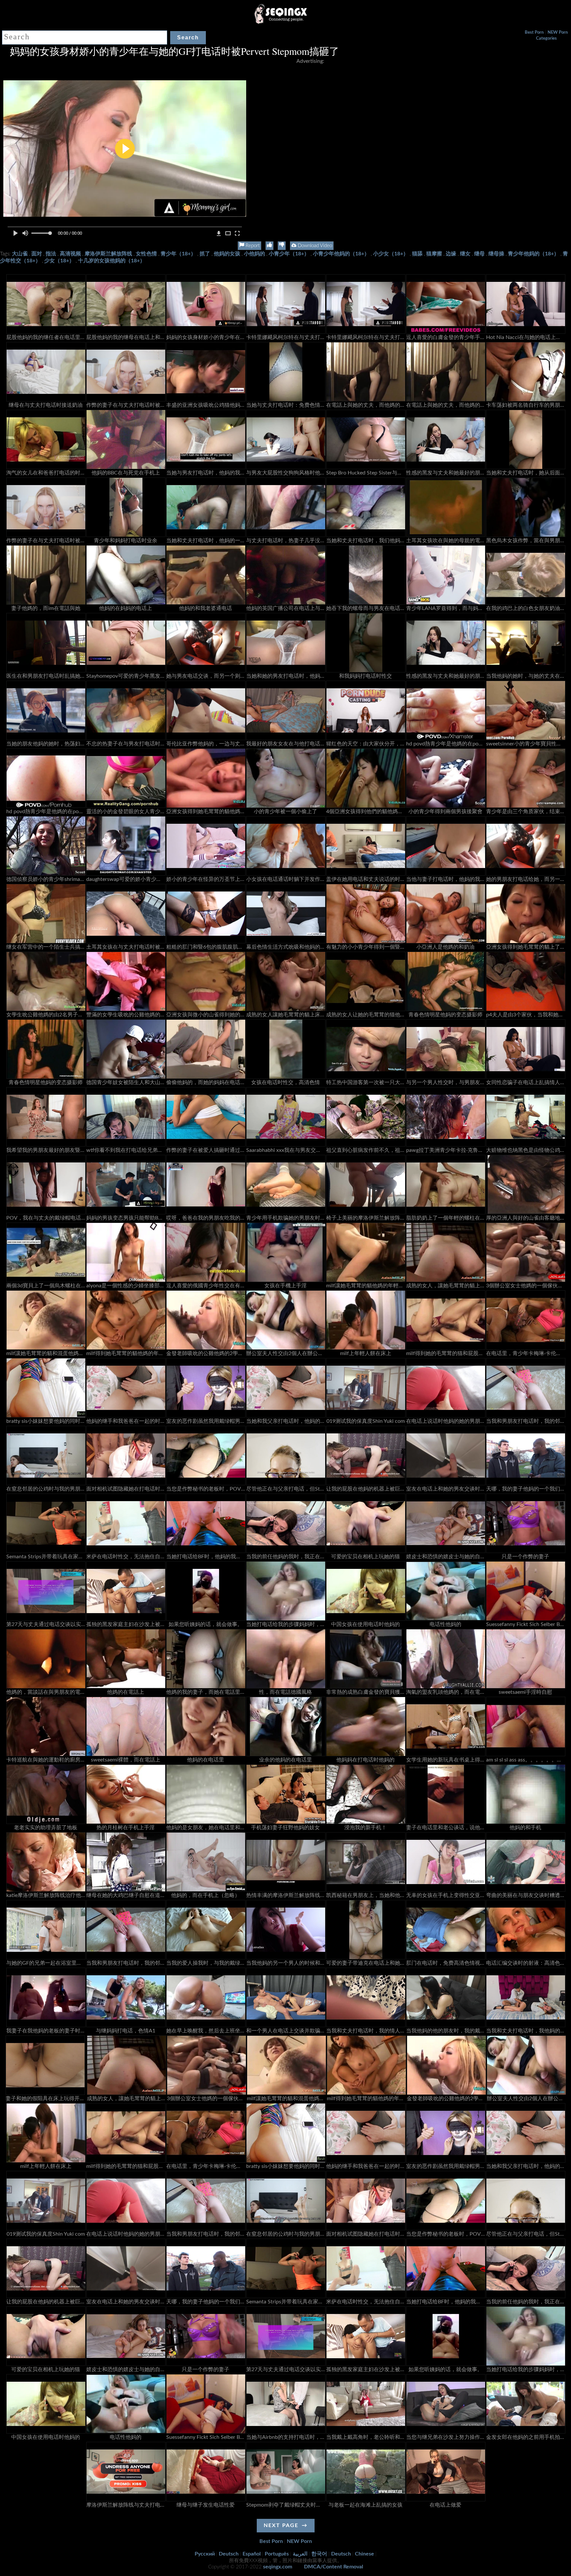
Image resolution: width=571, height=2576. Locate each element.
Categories (546, 38)
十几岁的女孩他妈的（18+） (112, 261)
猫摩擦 (434, 254)
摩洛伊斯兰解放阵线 (108, 254)
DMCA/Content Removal (334, 2567)
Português (277, 2554)
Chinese (364, 2554)
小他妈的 (254, 254)
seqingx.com (278, 2567)
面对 (37, 254)
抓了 (205, 254)
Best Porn (534, 33)
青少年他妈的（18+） (533, 254)
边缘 (451, 254)
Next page (281, 2525)
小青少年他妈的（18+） (341, 254)
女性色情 (146, 254)
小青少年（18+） (289, 254)
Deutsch (229, 2554)
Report (252, 246)
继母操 (496, 254)
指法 (51, 254)
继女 (465, 254)
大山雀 (20, 254)
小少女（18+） (391, 254)
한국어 (319, 2554)
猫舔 (417, 254)
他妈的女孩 (227, 254)
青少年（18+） (178, 254)
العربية (300, 2554)
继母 (479, 254)
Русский (205, 2554)
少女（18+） (59, 261)
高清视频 (70, 254)
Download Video (314, 246)
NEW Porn (558, 33)
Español (252, 2554)
